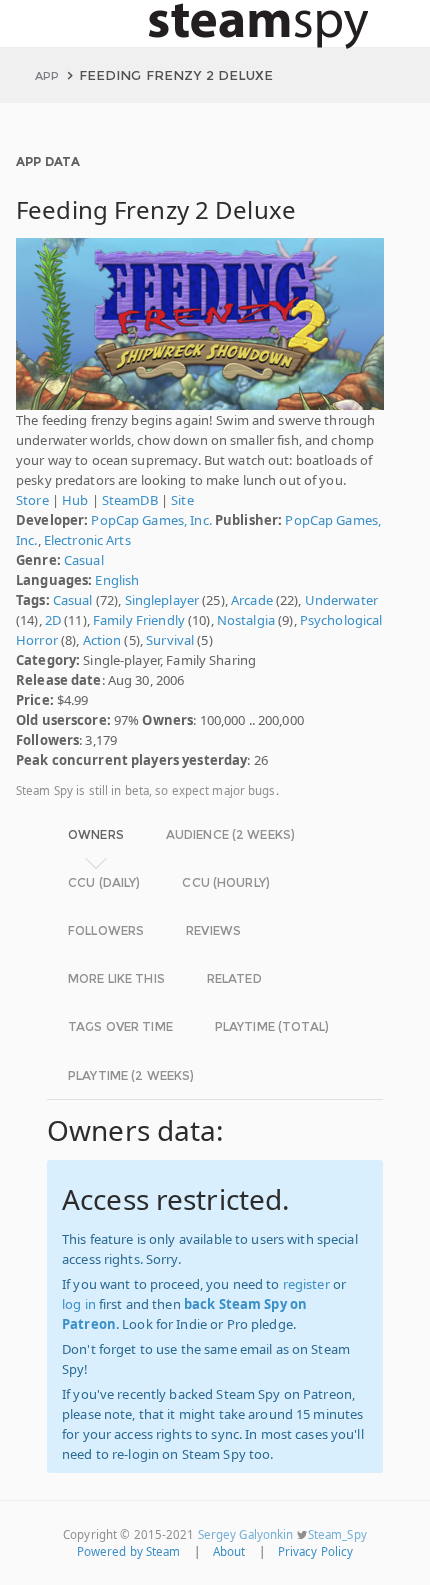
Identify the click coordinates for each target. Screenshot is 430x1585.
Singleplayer (162, 600)
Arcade (252, 600)
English (117, 580)
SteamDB (130, 500)
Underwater (341, 600)
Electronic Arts (87, 540)
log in (79, 1304)
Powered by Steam (129, 1551)
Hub (75, 500)
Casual (84, 560)
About (229, 1551)
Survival (170, 640)
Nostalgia (246, 620)
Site (182, 500)
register (306, 1284)
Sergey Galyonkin (246, 1534)
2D (53, 620)
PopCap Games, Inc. (151, 520)
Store (32, 500)
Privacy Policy (316, 1551)
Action (102, 640)
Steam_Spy (337, 1534)
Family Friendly (139, 620)
